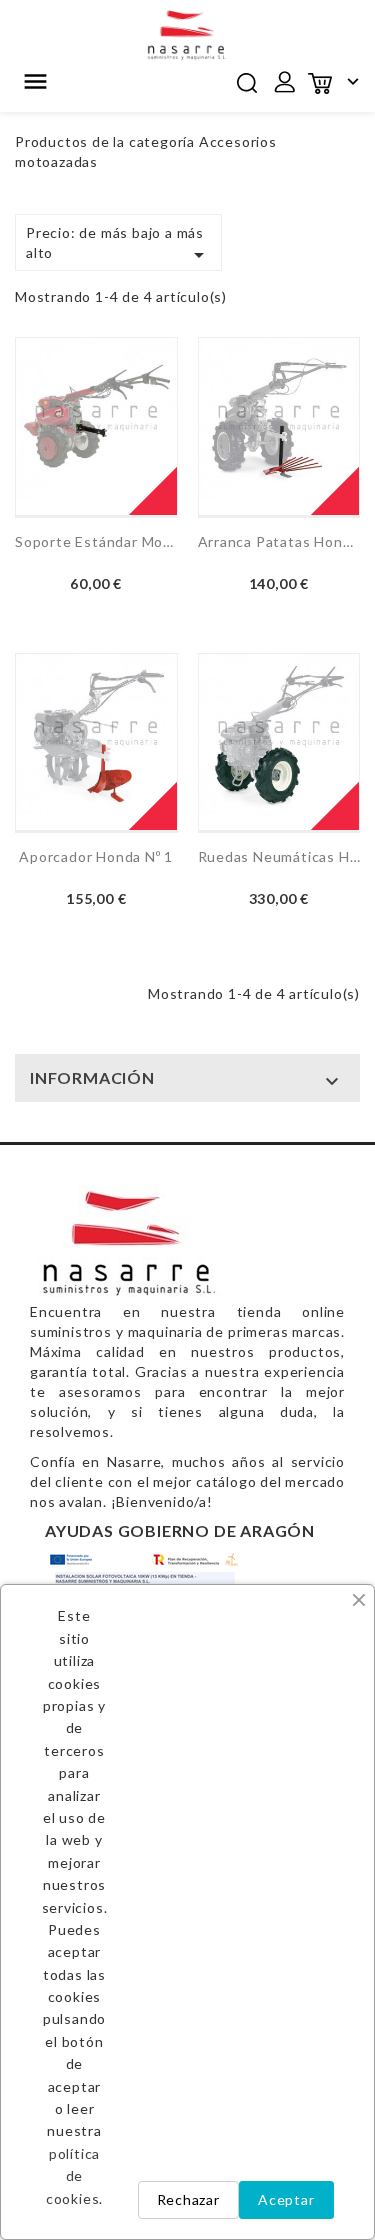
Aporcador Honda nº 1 (96, 856)
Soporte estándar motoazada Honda (96, 541)
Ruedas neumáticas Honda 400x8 (279, 856)
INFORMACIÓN (92, 1077)
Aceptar (286, 2199)
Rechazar (188, 2199)
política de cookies (73, 2176)
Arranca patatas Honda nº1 (279, 541)
